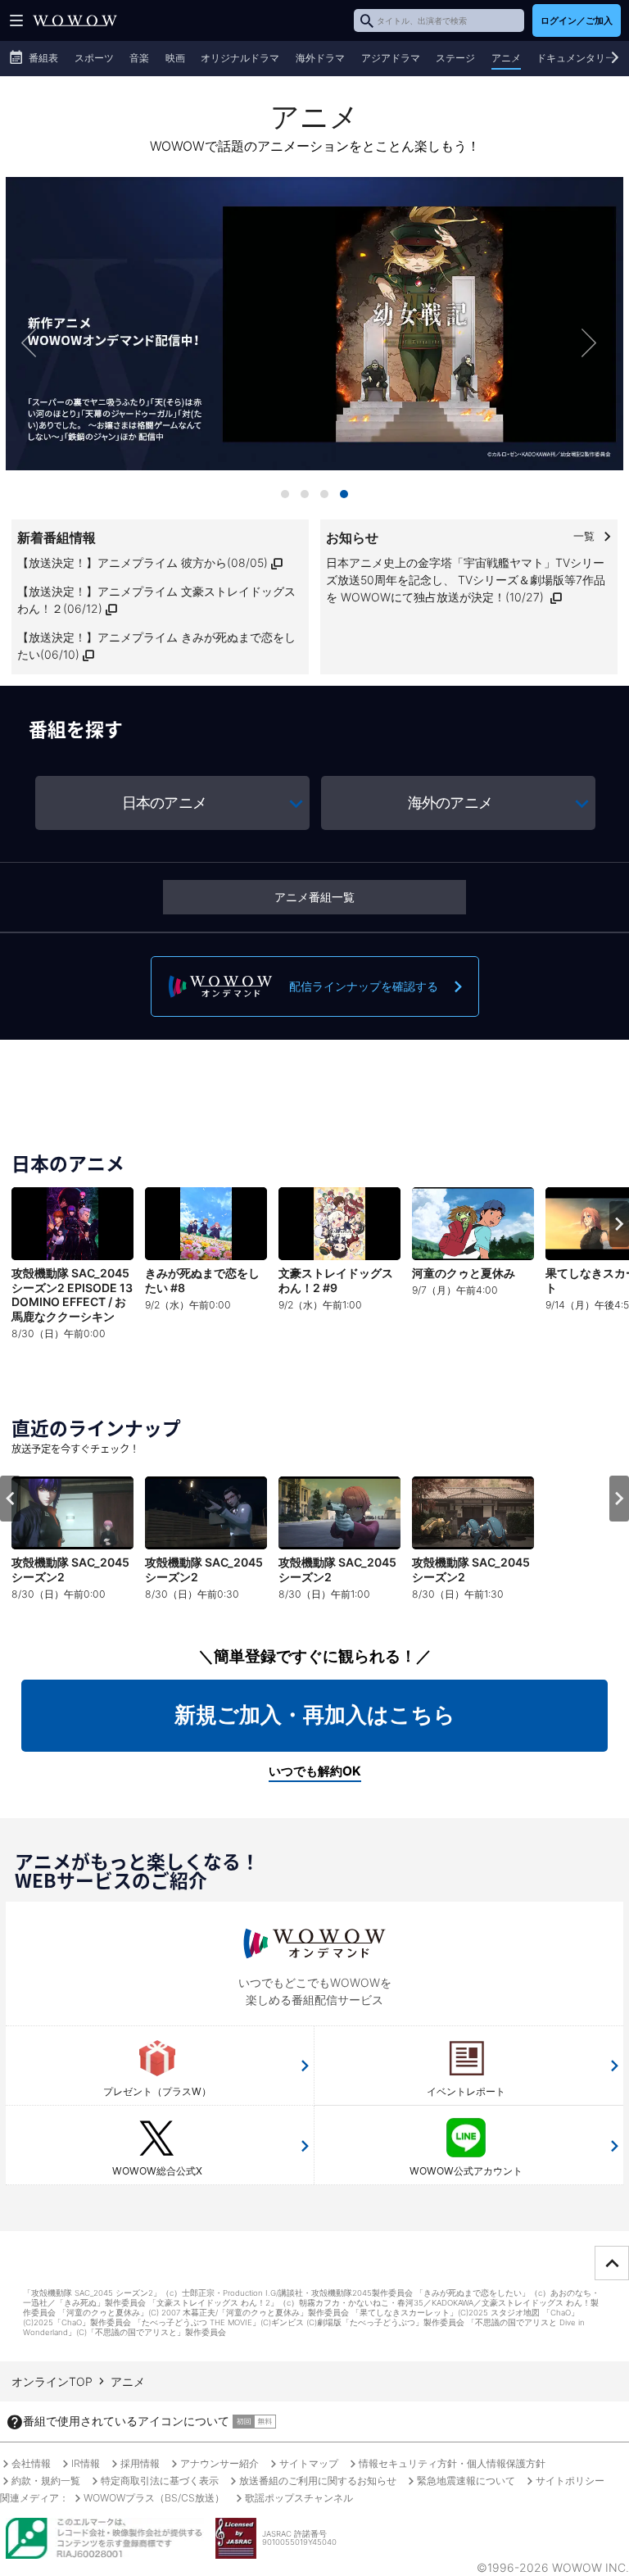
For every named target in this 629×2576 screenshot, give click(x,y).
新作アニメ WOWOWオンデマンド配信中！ (314, 342)
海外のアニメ (450, 803)
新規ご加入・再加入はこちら (315, 1714)
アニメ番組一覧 (314, 897)
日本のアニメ (164, 803)
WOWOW (75, 20)
